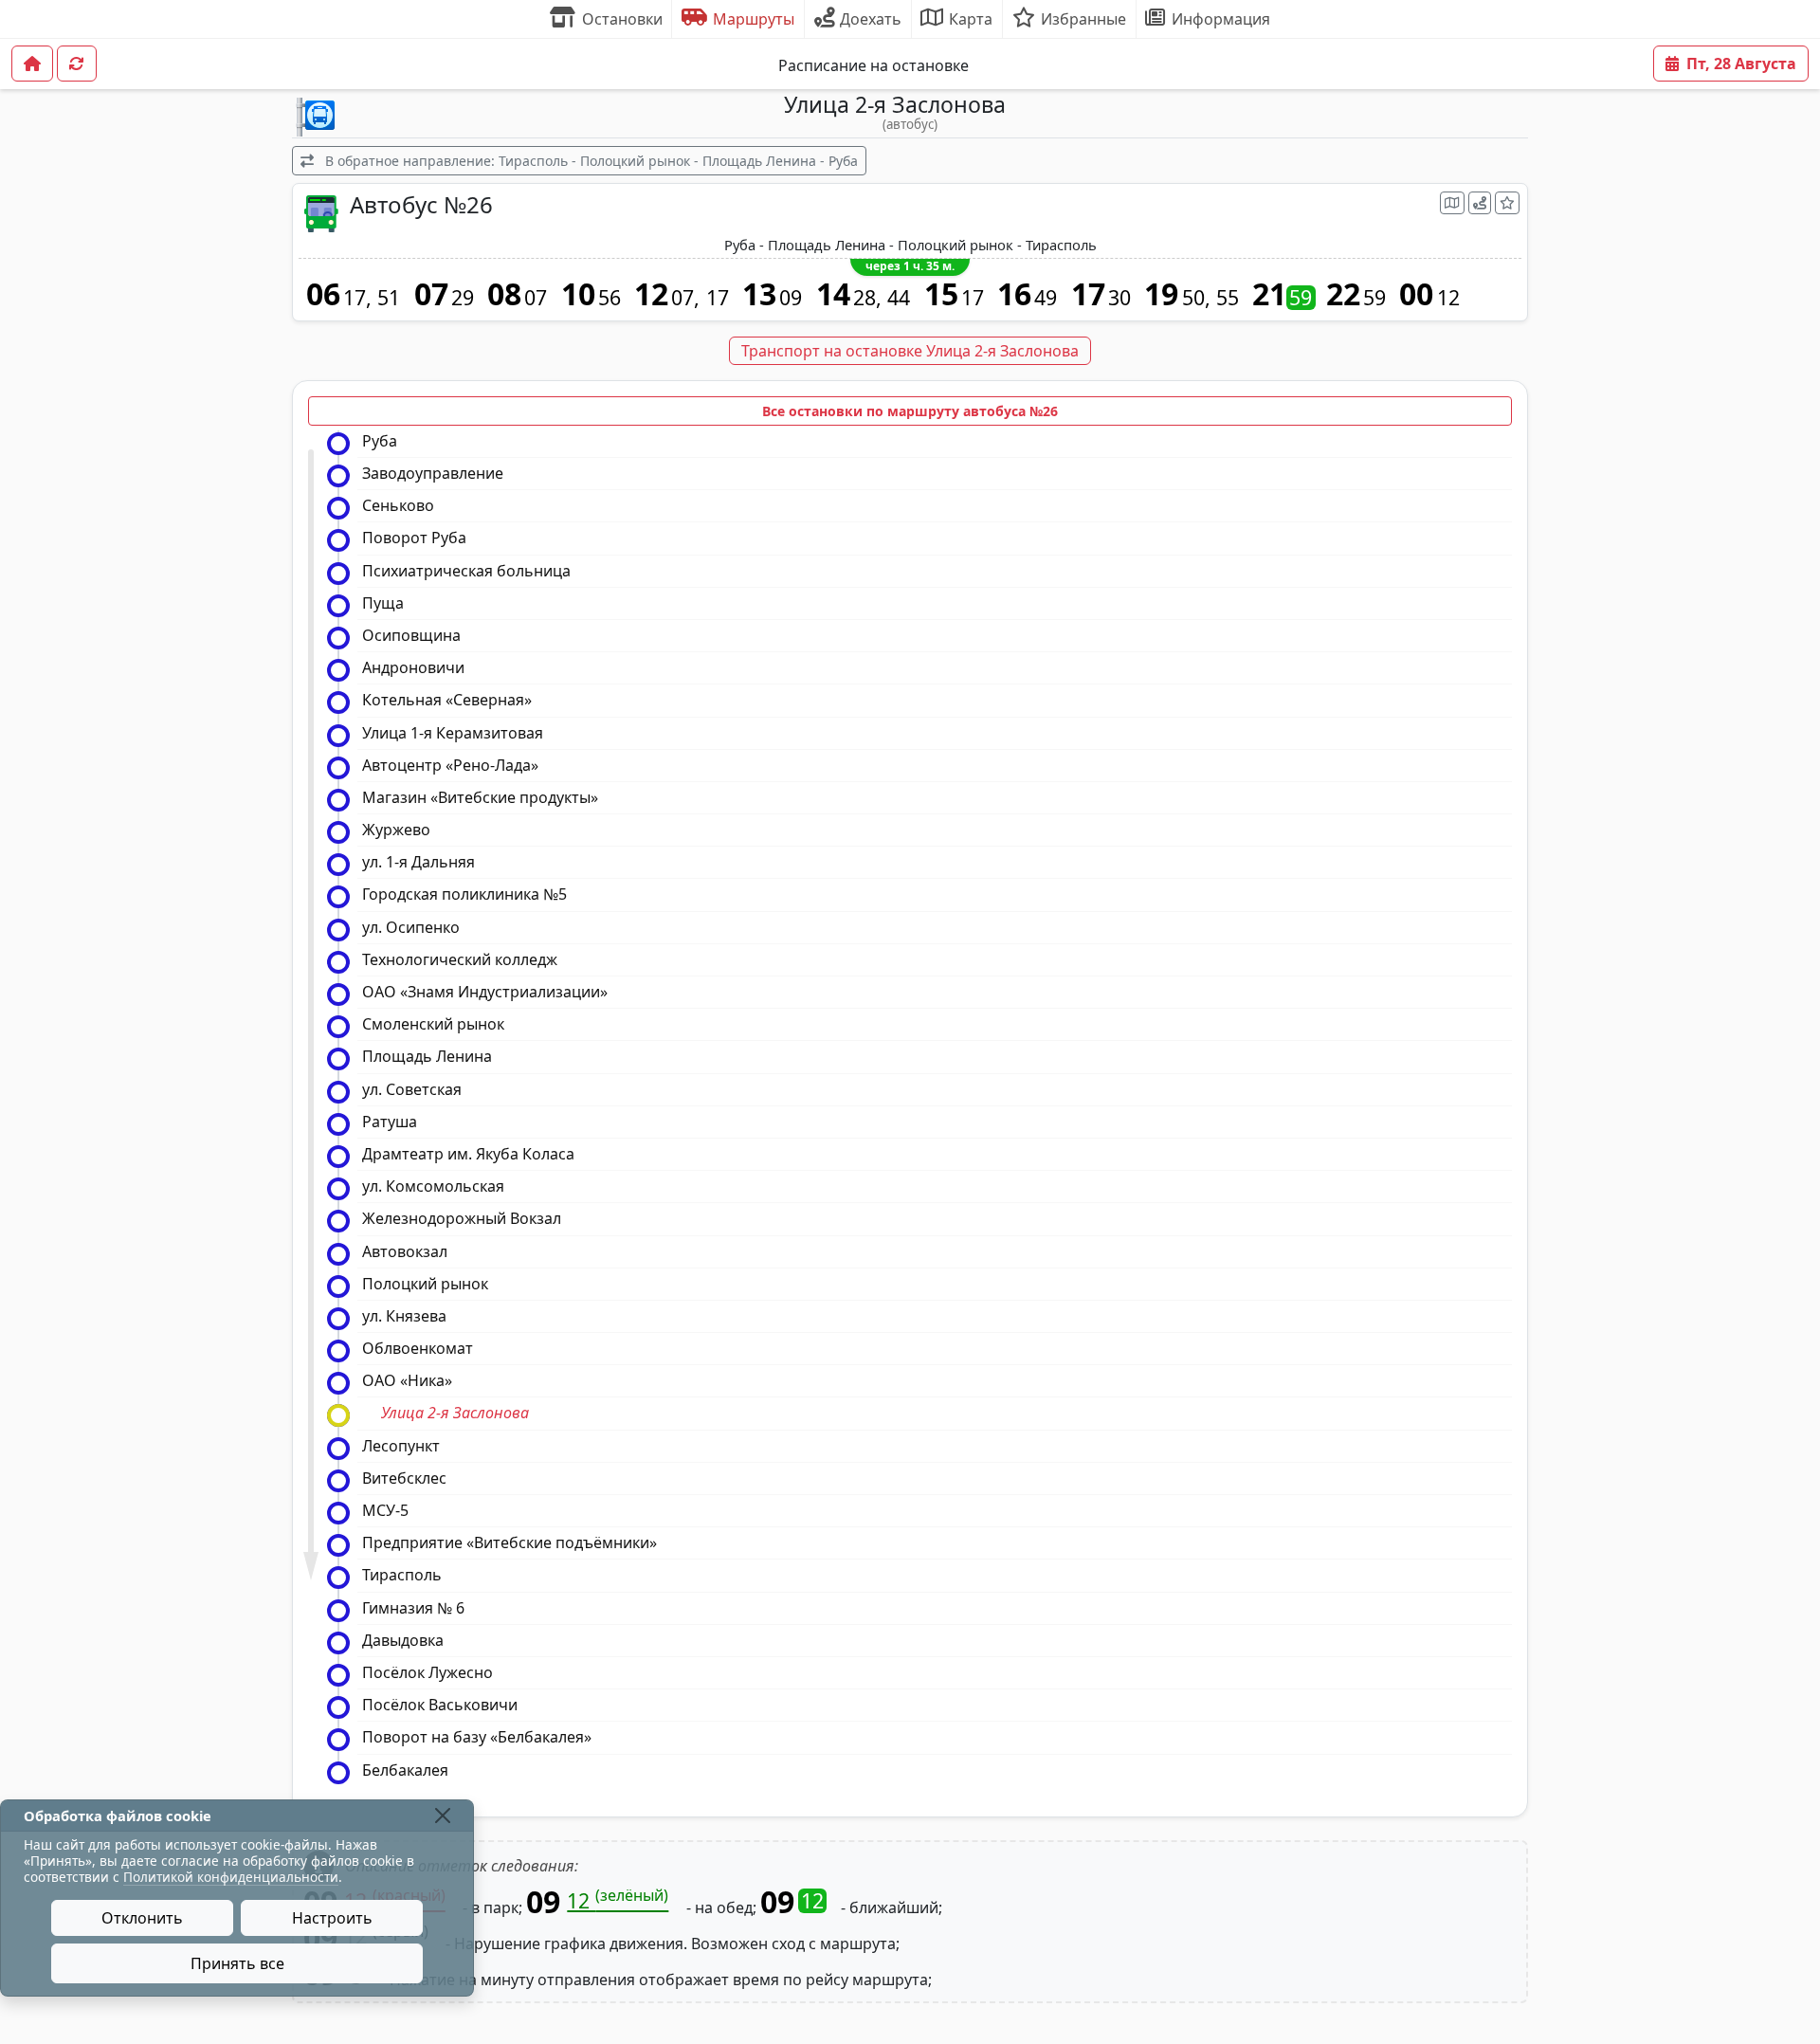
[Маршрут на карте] (1452, 203)
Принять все (237, 1963)
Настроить (332, 1918)
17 (355, 298)
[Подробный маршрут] (1480, 203)
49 (1046, 298)
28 (864, 298)
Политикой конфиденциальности (231, 1877)
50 (1193, 298)
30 (1119, 298)
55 (1228, 298)
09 (791, 298)
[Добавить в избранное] (1507, 203)
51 (389, 298)
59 (1301, 298)
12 (1448, 298)
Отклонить (142, 1918)
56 (610, 298)
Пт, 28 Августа (1741, 64)
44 (899, 298)
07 (536, 298)
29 (463, 298)
